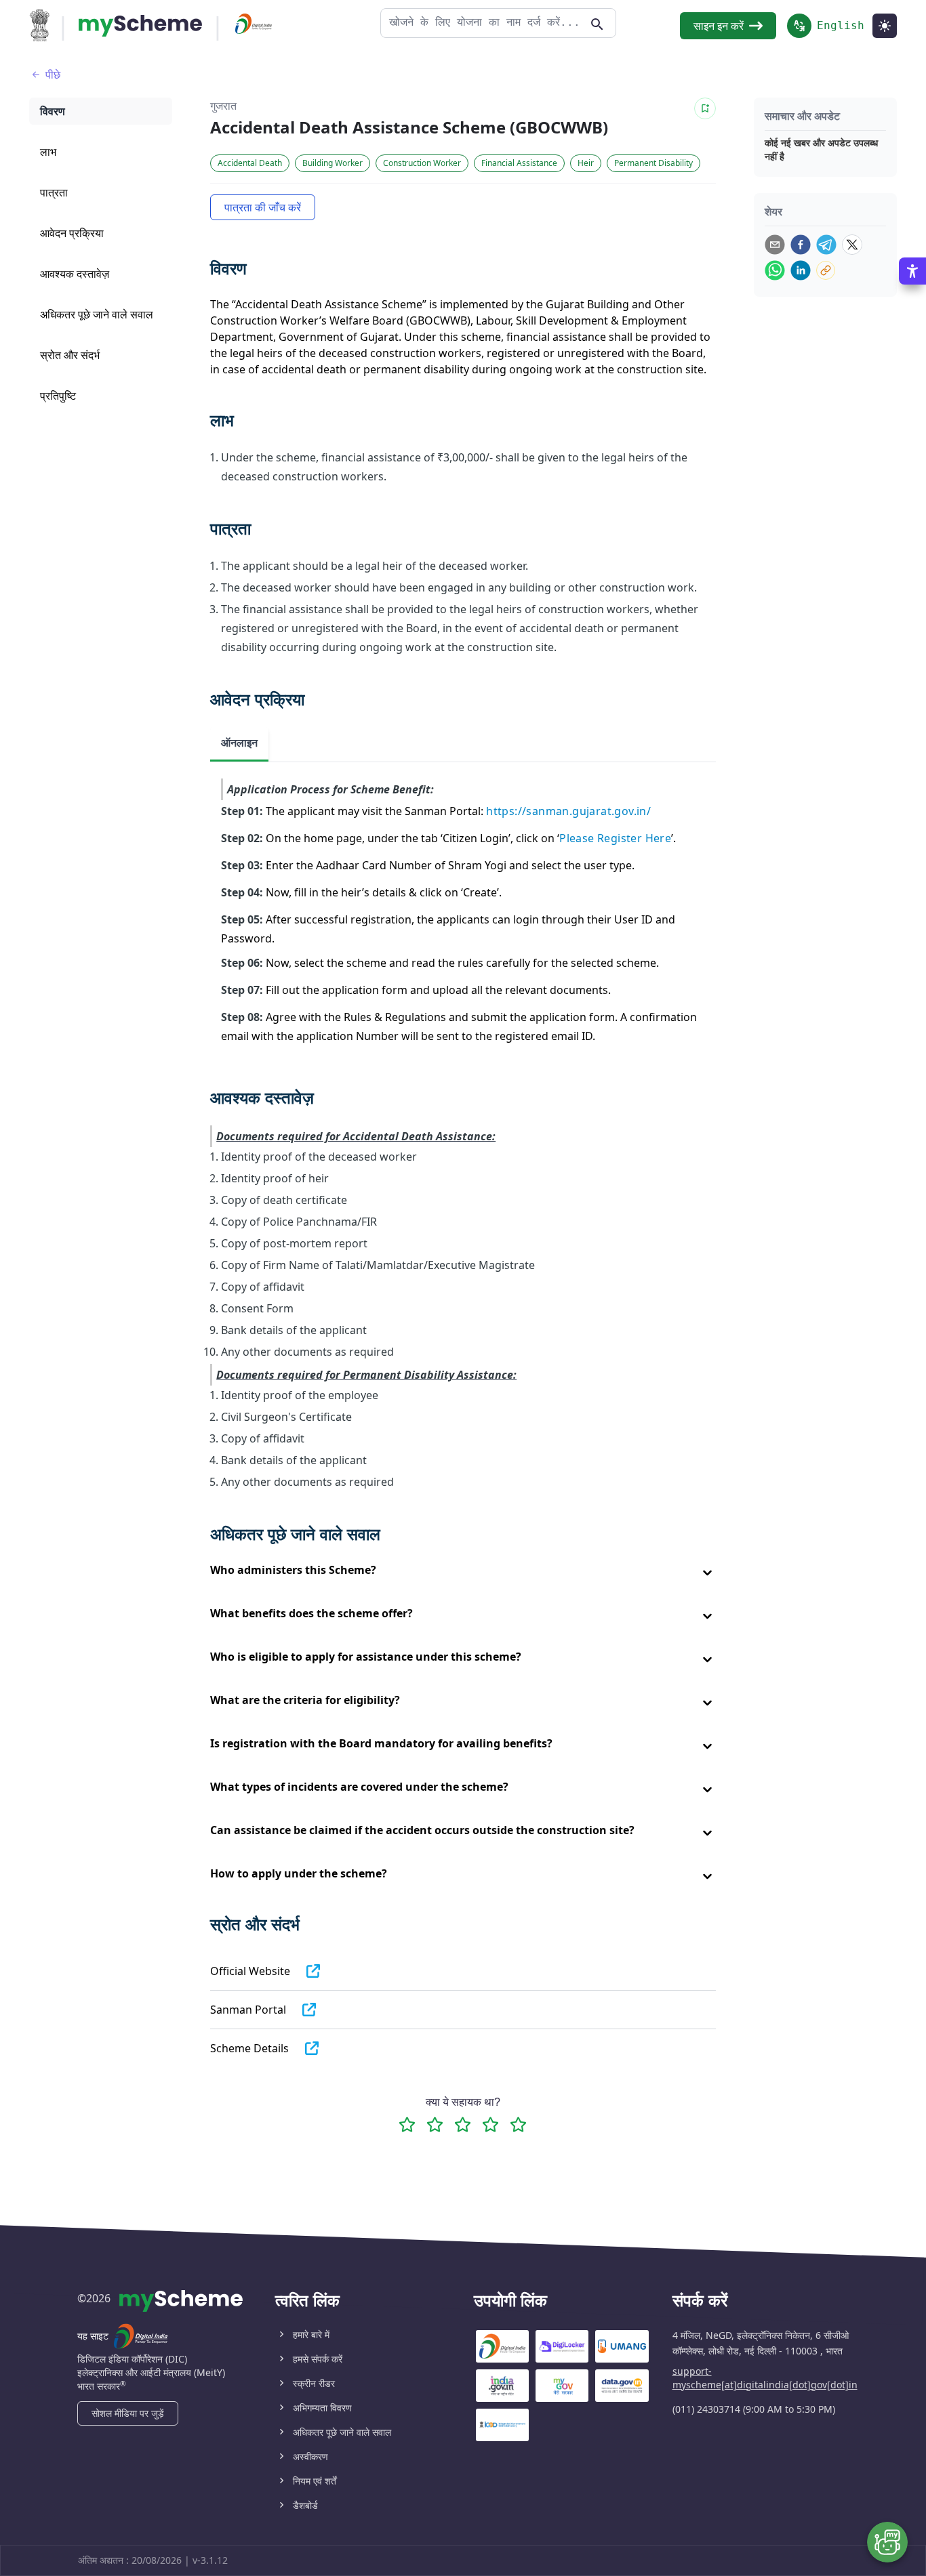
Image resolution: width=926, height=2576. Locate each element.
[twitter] (852, 245)
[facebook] (801, 245)
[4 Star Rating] (490, 2124)
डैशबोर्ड (305, 2505)
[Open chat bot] (887, 2542)
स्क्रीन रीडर (314, 2383)
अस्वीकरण (310, 2456)
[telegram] (826, 245)
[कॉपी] (826, 270)
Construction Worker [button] (422, 163)
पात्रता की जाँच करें (263, 207)
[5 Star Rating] (518, 2124)
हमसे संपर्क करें (318, 2359)
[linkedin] (801, 270)
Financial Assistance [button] (519, 163)
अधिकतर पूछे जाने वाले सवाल (342, 2432)
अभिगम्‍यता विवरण (322, 2408)
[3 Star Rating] (463, 2124)
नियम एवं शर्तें (315, 2481)
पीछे (53, 75)
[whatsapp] (775, 270)
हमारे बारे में (311, 2334)
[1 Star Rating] (407, 2124)
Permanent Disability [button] (653, 163)
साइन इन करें (719, 26)
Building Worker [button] (333, 163)
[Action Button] (140, 26)
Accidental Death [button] (250, 163)
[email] (775, 245)
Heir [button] (586, 163)
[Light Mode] (885, 26)
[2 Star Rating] (435, 2124)
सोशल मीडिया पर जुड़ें (128, 2413)
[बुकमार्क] (705, 108)
